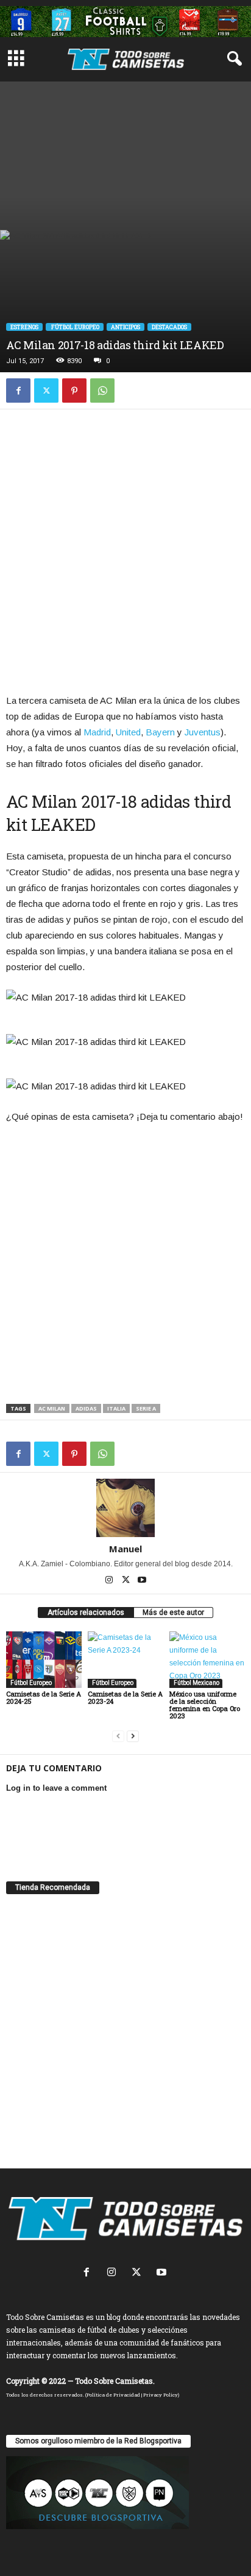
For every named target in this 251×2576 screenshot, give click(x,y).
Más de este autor (173, 1613)
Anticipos (125, 327)
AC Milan (52, 1408)
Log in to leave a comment (56, 1788)
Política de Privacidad (113, 2395)
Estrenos (24, 327)
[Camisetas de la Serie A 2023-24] (125, 1660)
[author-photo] (125, 1508)
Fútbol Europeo (75, 327)
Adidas (86, 1408)
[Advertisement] (125, 153)
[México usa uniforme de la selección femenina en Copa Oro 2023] (207, 1660)
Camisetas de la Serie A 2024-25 (44, 1697)
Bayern (160, 732)
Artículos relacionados (86, 1613)
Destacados (169, 327)
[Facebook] (18, 391)
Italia (116, 1408)
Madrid (97, 732)
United (128, 732)
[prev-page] (118, 1736)
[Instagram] (110, 1581)
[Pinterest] (74, 391)
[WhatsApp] (102, 391)
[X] (46, 391)
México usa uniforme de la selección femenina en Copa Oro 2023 (205, 1705)
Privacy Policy (161, 2395)
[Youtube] (142, 1581)
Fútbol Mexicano (196, 1683)
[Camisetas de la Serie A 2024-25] (44, 1660)
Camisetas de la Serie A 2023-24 (125, 1697)
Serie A (146, 1408)
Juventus (203, 732)
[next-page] (133, 1736)
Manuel (125, 1549)
